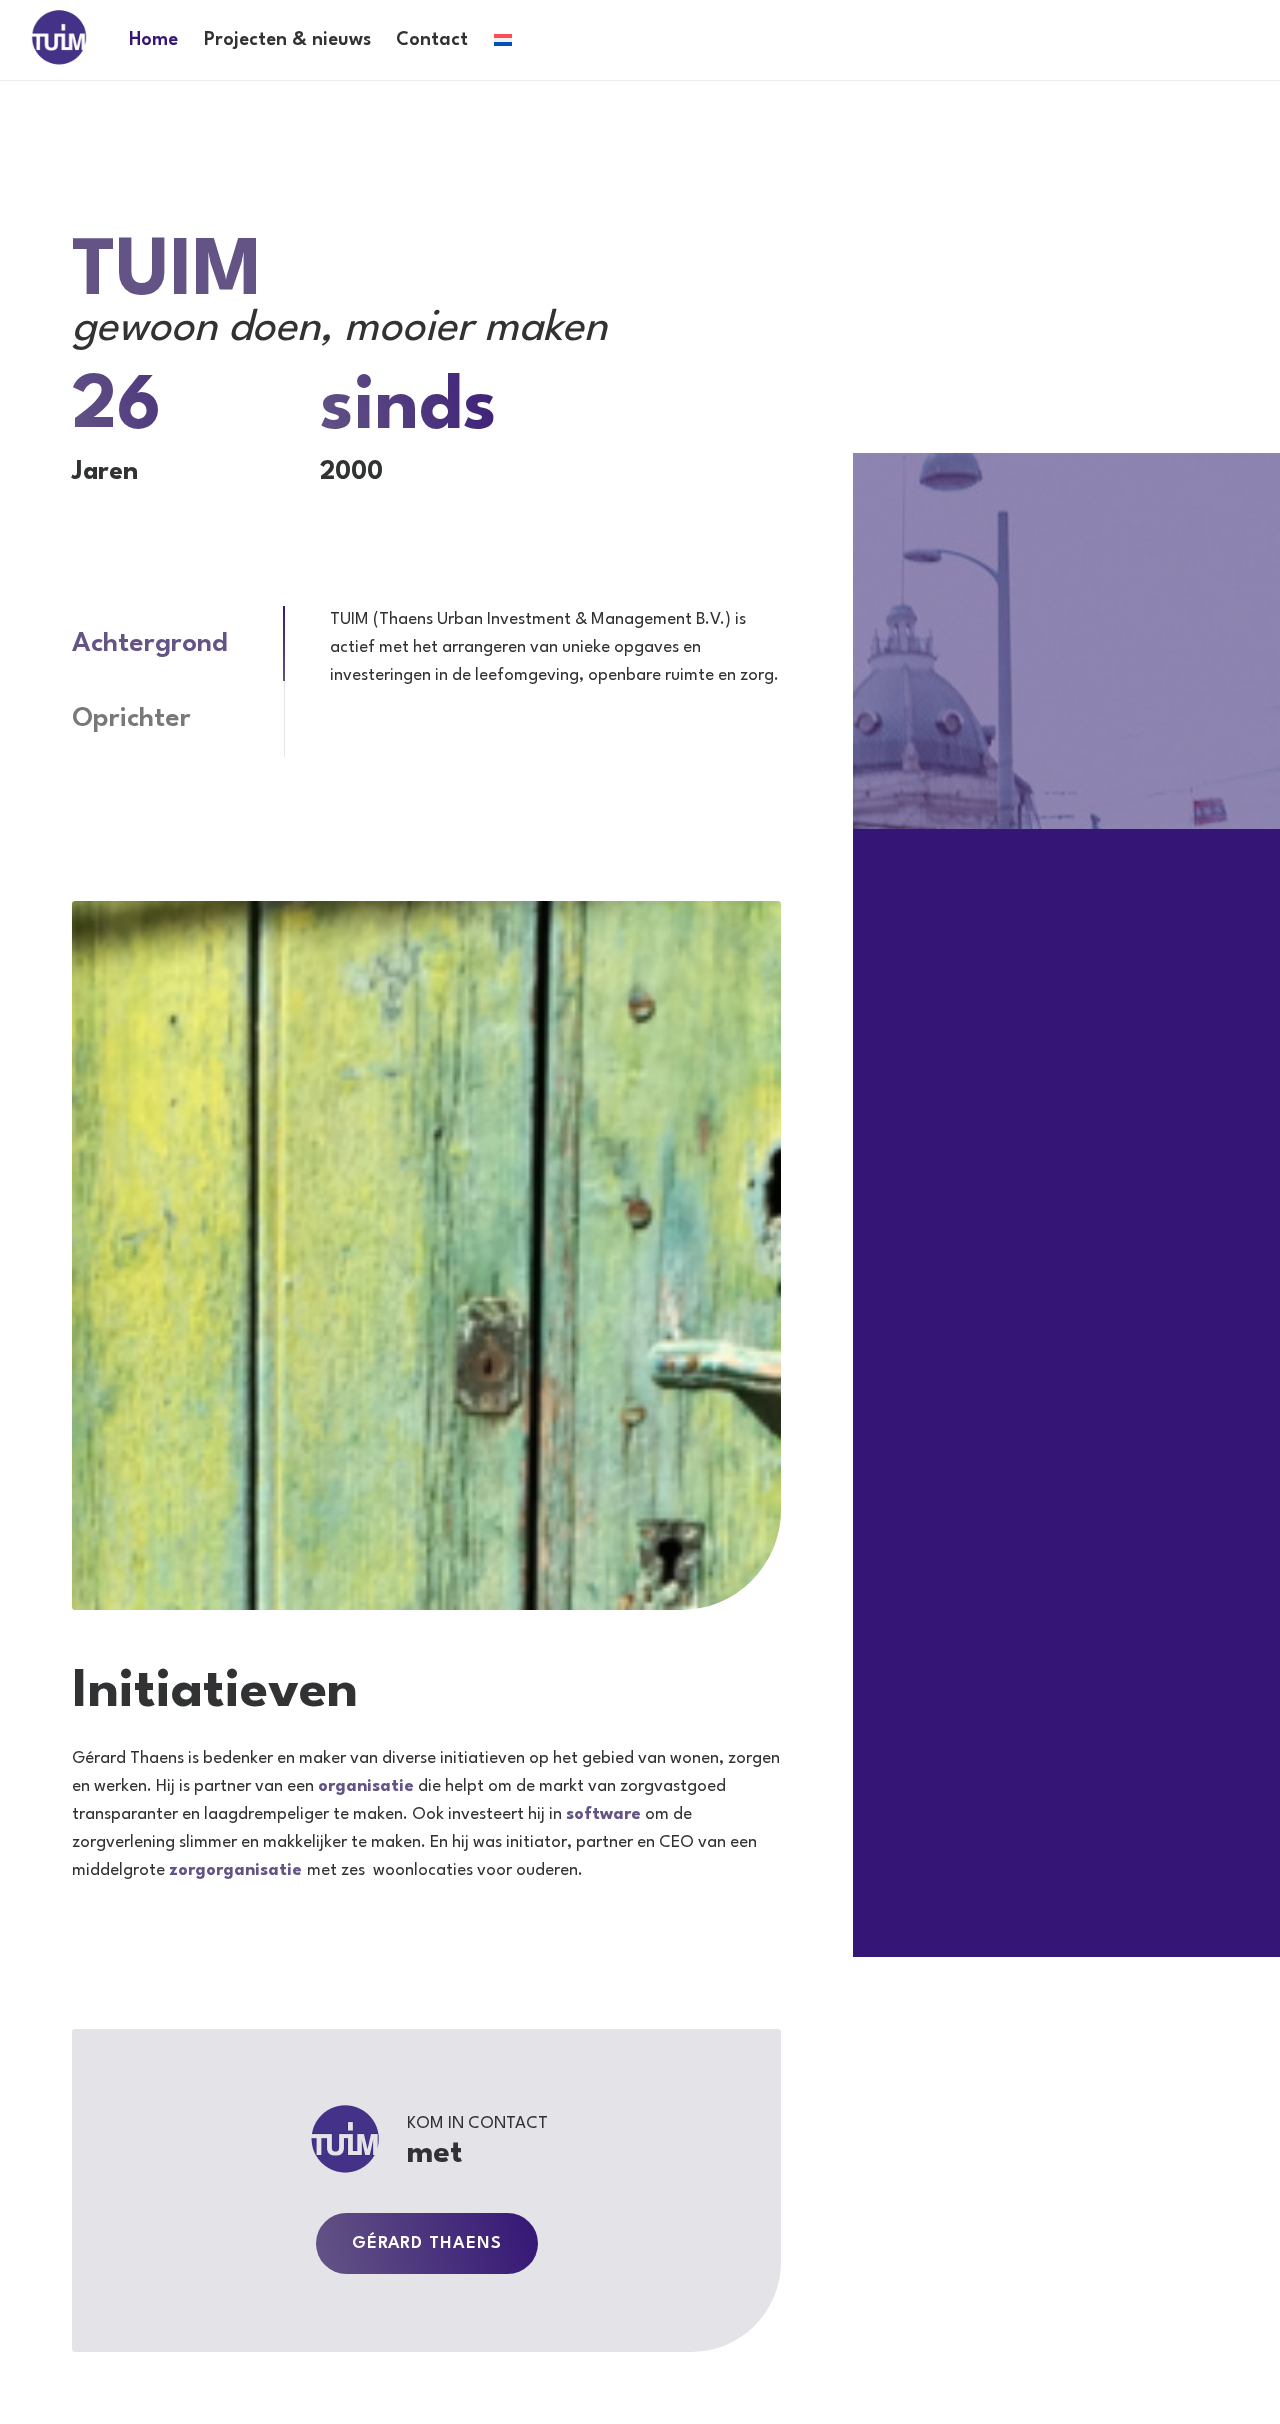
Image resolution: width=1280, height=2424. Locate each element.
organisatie (366, 1786)
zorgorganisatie (235, 1870)
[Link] (59, 39)
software (603, 1814)
